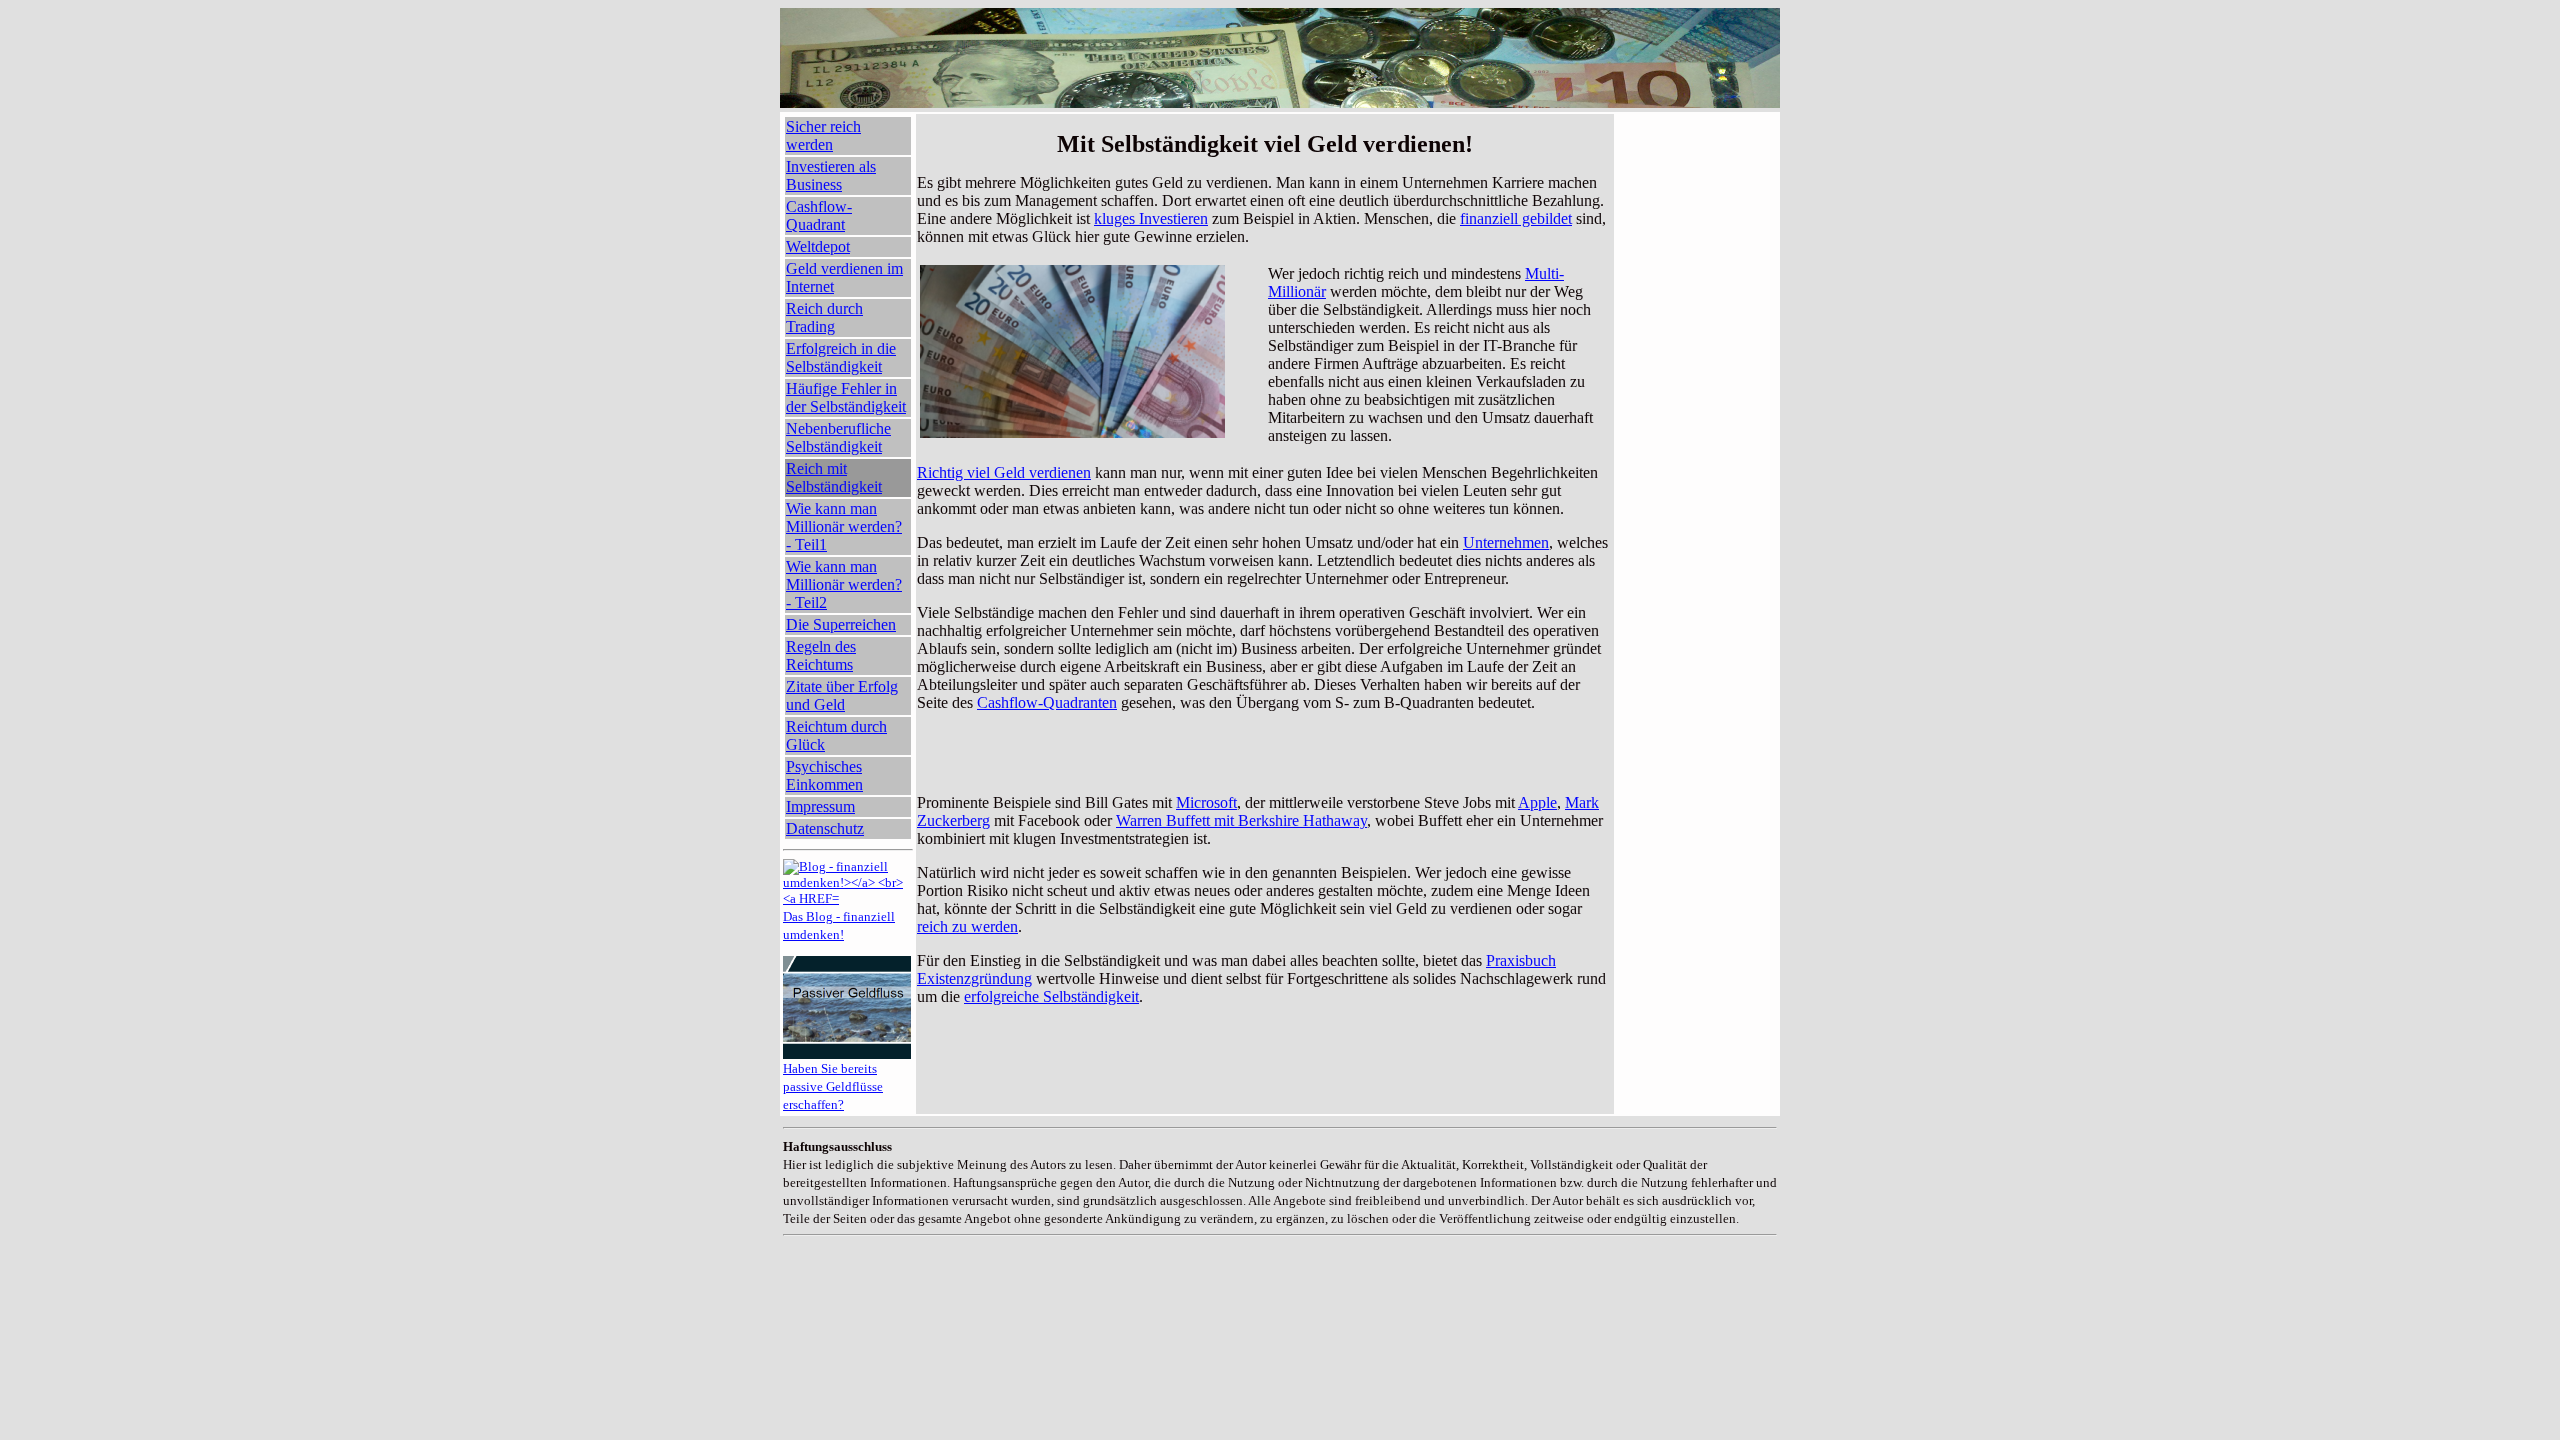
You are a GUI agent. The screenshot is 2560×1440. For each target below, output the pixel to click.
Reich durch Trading (824, 317)
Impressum (820, 806)
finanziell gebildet (1516, 218)
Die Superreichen (841, 624)
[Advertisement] (1265, 742)
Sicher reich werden (823, 135)
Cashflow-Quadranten (1047, 702)
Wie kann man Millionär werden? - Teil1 (844, 526)
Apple (1537, 802)
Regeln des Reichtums (821, 655)
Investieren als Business (831, 175)
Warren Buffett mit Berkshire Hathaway (1241, 820)
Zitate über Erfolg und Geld (842, 695)
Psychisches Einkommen (824, 775)
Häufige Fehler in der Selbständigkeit (846, 397)
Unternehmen (1506, 542)
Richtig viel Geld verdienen (1004, 472)
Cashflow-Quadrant (819, 215)
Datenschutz (825, 828)
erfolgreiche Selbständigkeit (1051, 996)
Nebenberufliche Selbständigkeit (838, 437)
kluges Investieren (1151, 218)
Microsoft (1206, 802)
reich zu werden (967, 926)
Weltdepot (818, 246)
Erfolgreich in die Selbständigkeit (841, 357)
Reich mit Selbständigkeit (834, 477)
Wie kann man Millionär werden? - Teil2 (844, 584)
